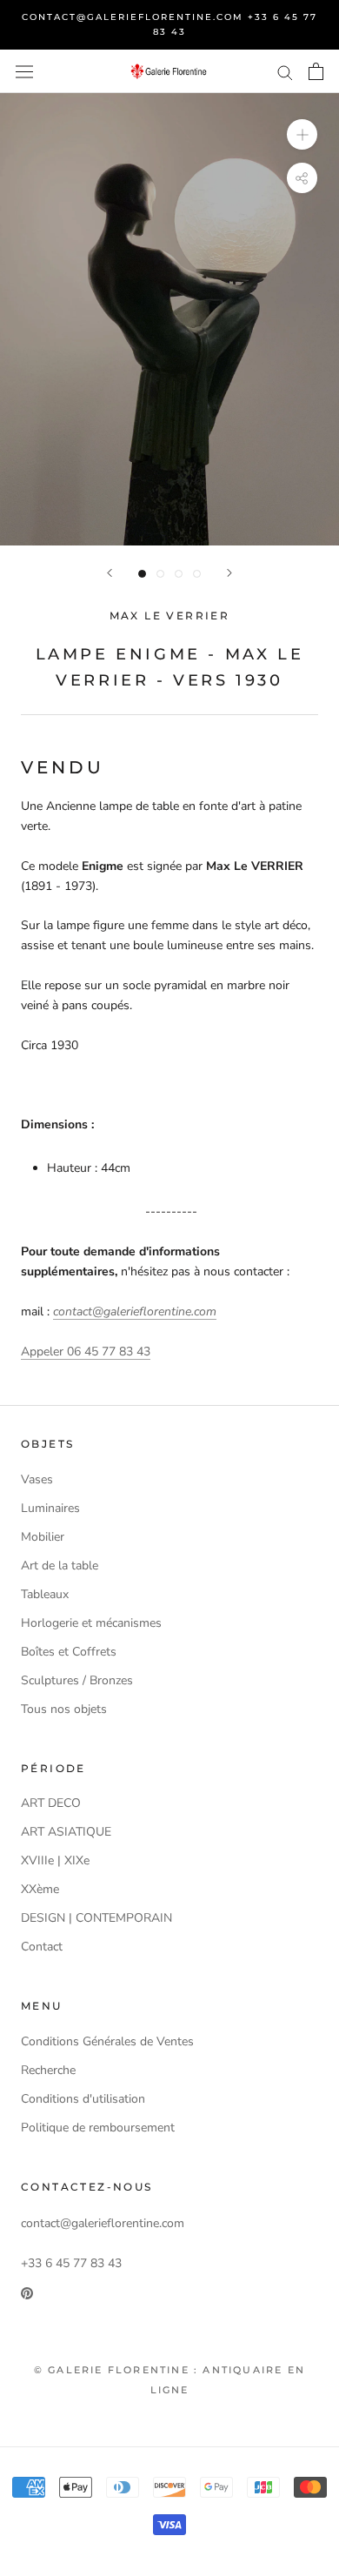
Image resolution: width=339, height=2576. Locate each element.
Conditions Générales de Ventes (107, 2041)
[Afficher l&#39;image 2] (160, 574)
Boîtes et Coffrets (69, 1652)
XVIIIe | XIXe (55, 1860)
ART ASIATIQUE (66, 1832)
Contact (42, 1947)
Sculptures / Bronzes (77, 1680)
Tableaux (45, 1594)
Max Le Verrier (170, 616)
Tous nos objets (64, 1709)
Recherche (48, 2070)
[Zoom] (302, 134)
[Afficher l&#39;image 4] (197, 574)
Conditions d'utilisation (83, 2099)
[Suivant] (229, 573)
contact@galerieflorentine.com (135, 1311)
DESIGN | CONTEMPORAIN (96, 1918)
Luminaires (50, 1508)
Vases (37, 1479)
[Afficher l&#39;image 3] (179, 574)
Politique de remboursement (98, 2128)
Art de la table (60, 1566)
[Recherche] (285, 72)
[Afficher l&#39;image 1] (142, 574)
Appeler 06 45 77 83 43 (86, 1352)
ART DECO (51, 1803)
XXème (40, 1889)
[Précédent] (110, 573)
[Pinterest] (27, 2293)
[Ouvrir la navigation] (24, 71)
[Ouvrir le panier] (316, 71)
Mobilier (43, 1537)
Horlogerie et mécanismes (91, 1623)
